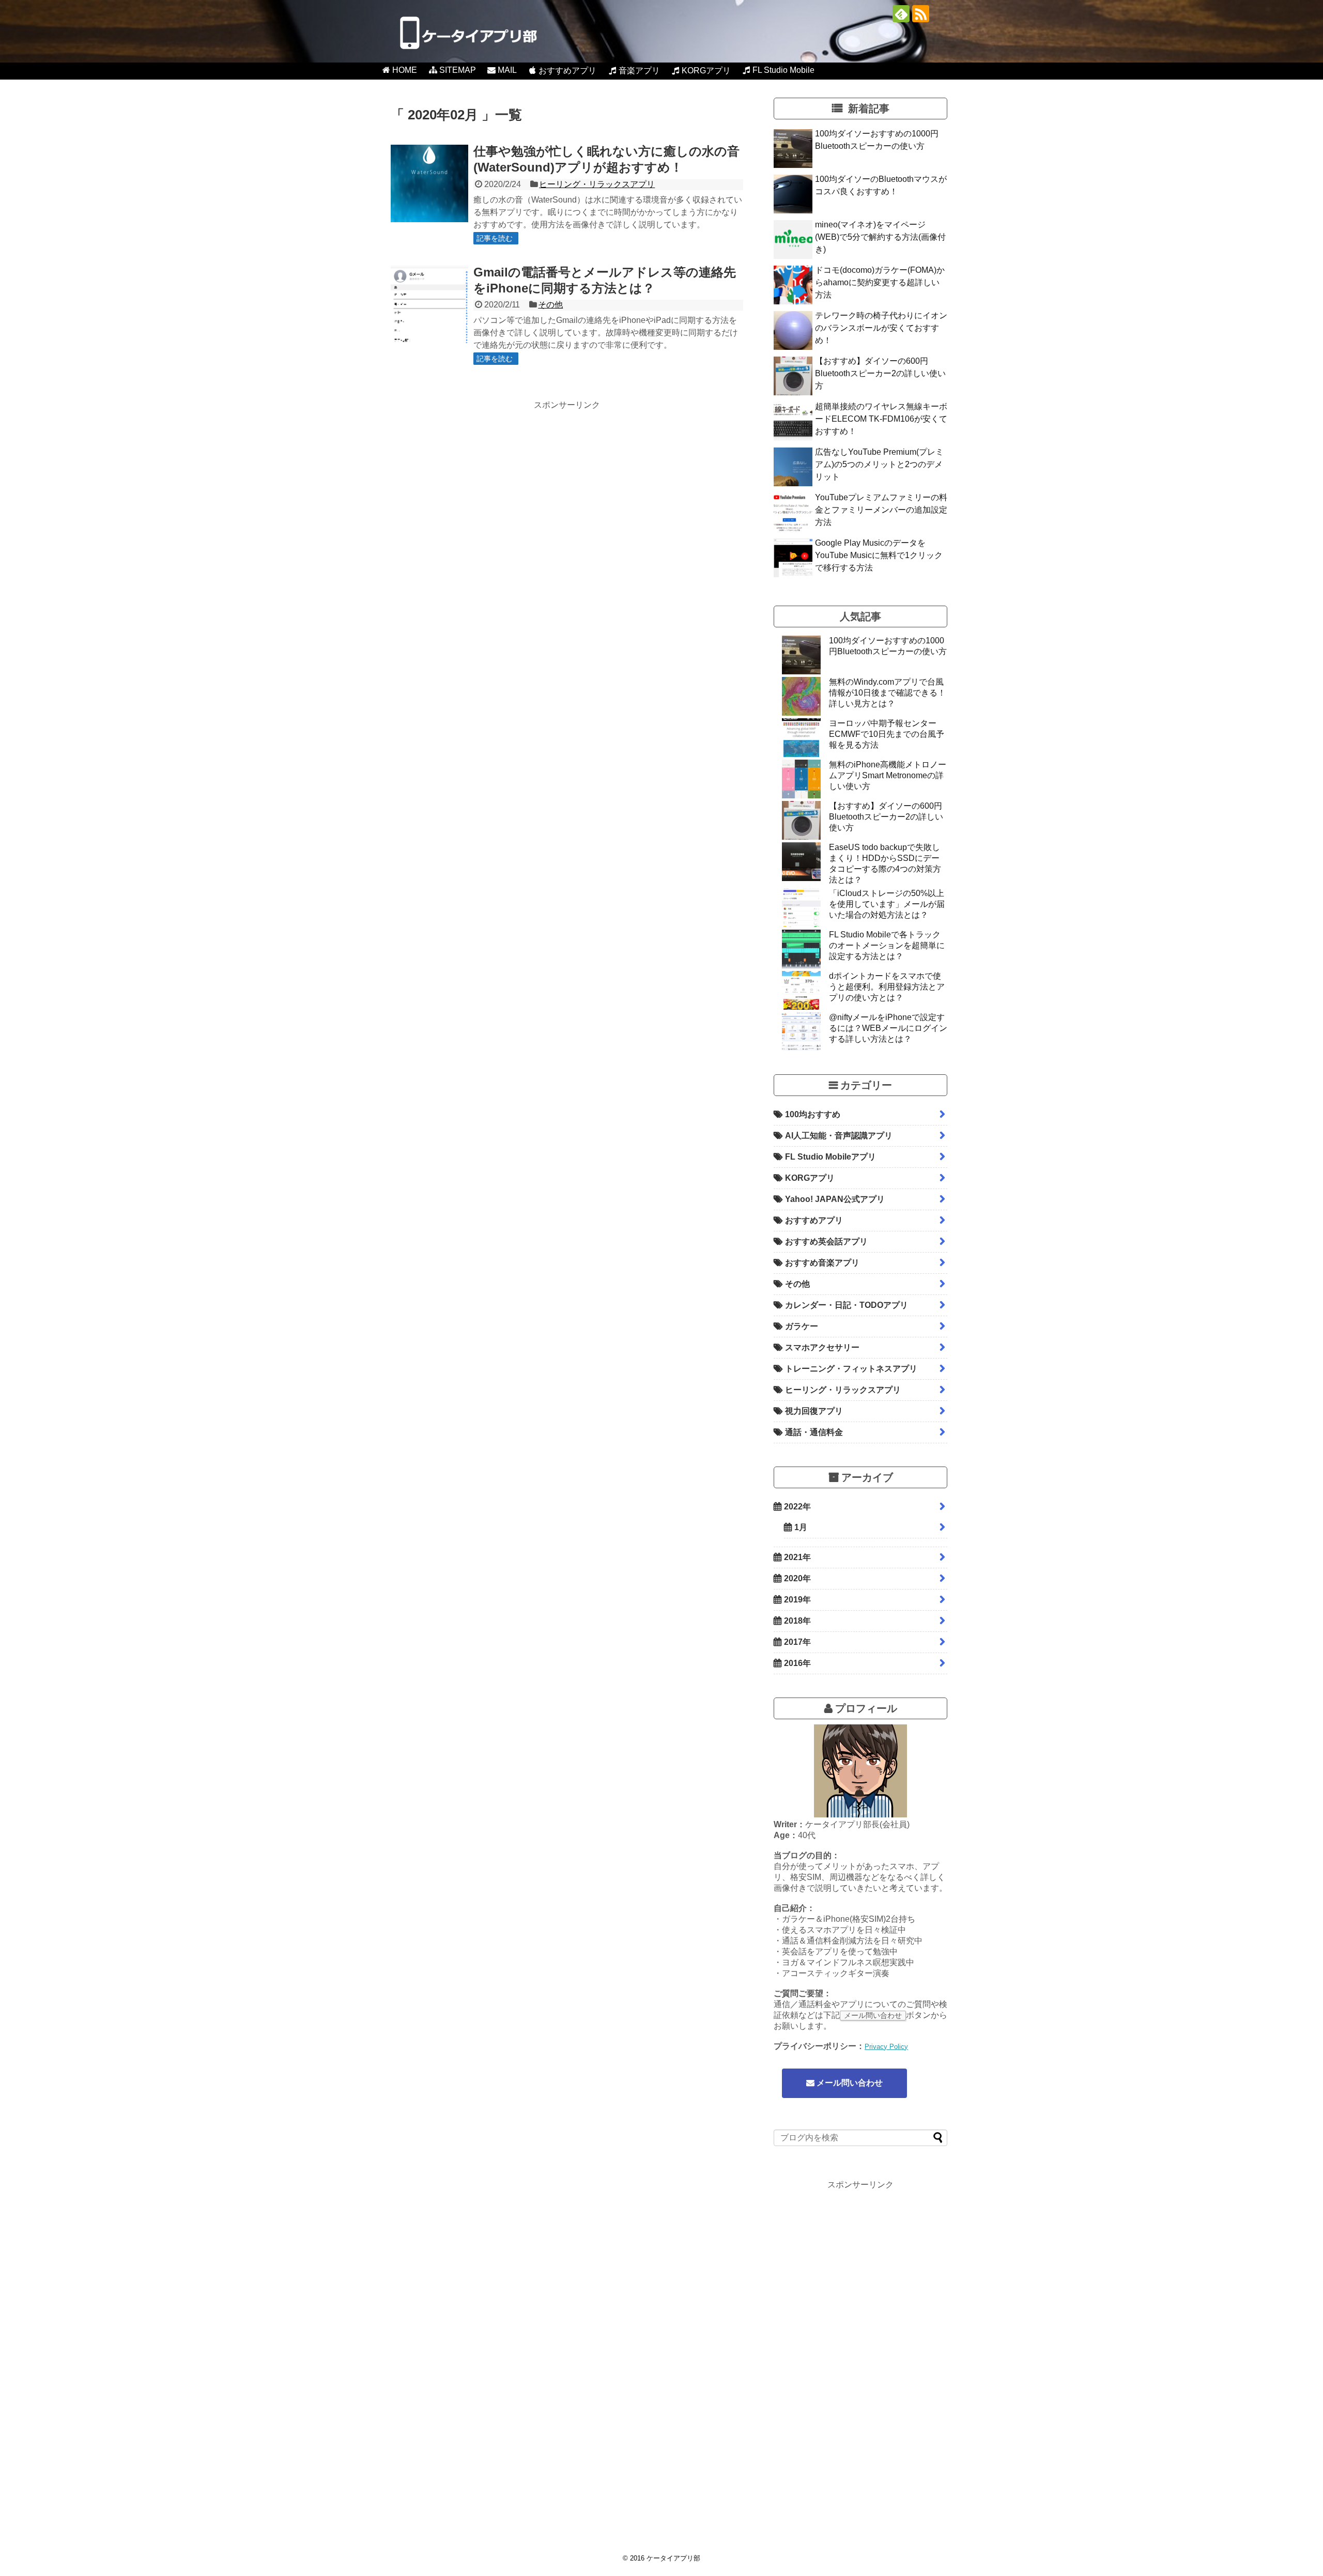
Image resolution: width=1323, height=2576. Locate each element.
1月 (801, 1527)
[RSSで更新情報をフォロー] (921, 14)
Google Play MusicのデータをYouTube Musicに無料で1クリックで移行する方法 (879, 555)
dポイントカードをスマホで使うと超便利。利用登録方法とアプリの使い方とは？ (887, 987)
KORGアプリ (810, 1178)
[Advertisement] (478, 483)
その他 (550, 305)
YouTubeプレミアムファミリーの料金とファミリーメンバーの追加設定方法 (881, 510)
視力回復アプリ (814, 1411)
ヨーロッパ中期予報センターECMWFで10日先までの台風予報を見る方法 (887, 734)
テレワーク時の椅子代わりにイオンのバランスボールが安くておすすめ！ (881, 328)
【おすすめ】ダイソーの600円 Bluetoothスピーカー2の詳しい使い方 (880, 373)
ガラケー (802, 1326)
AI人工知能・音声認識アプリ (839, 1136)
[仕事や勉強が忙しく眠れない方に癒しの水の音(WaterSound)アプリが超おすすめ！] (429, 183)
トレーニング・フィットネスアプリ (851, 1369)
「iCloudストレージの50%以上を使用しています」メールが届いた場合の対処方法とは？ (887, 904)
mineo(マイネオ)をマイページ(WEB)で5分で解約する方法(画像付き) (880, 237)
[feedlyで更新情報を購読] (901, 14)
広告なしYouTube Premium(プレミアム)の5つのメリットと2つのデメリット (879, 464)
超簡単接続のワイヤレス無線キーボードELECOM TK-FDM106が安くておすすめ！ (881, 419)
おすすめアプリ (814, 1220)
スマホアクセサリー (822, 1347)
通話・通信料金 (814, 1432)
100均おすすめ (813, 1114)
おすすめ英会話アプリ (826, 1241)
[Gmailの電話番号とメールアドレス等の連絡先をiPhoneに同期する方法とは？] (429, 304)
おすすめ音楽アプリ (822, 1263)
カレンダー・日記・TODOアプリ (847, 1305)
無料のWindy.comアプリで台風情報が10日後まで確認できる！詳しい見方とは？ (887, 693)
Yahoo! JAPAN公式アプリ (835, 1199)
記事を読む (495, 238)
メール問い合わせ (849, 2083)
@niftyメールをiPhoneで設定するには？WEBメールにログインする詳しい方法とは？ (888, 1028)
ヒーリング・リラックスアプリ (597, 184)
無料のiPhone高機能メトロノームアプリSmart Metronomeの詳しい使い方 (888, 775)
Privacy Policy (886, 2047)
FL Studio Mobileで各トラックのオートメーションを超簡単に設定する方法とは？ (887, 945)
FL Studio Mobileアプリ (830, 1157)
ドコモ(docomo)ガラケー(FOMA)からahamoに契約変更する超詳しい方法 (880, 282)
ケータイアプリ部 (673, 2558)
